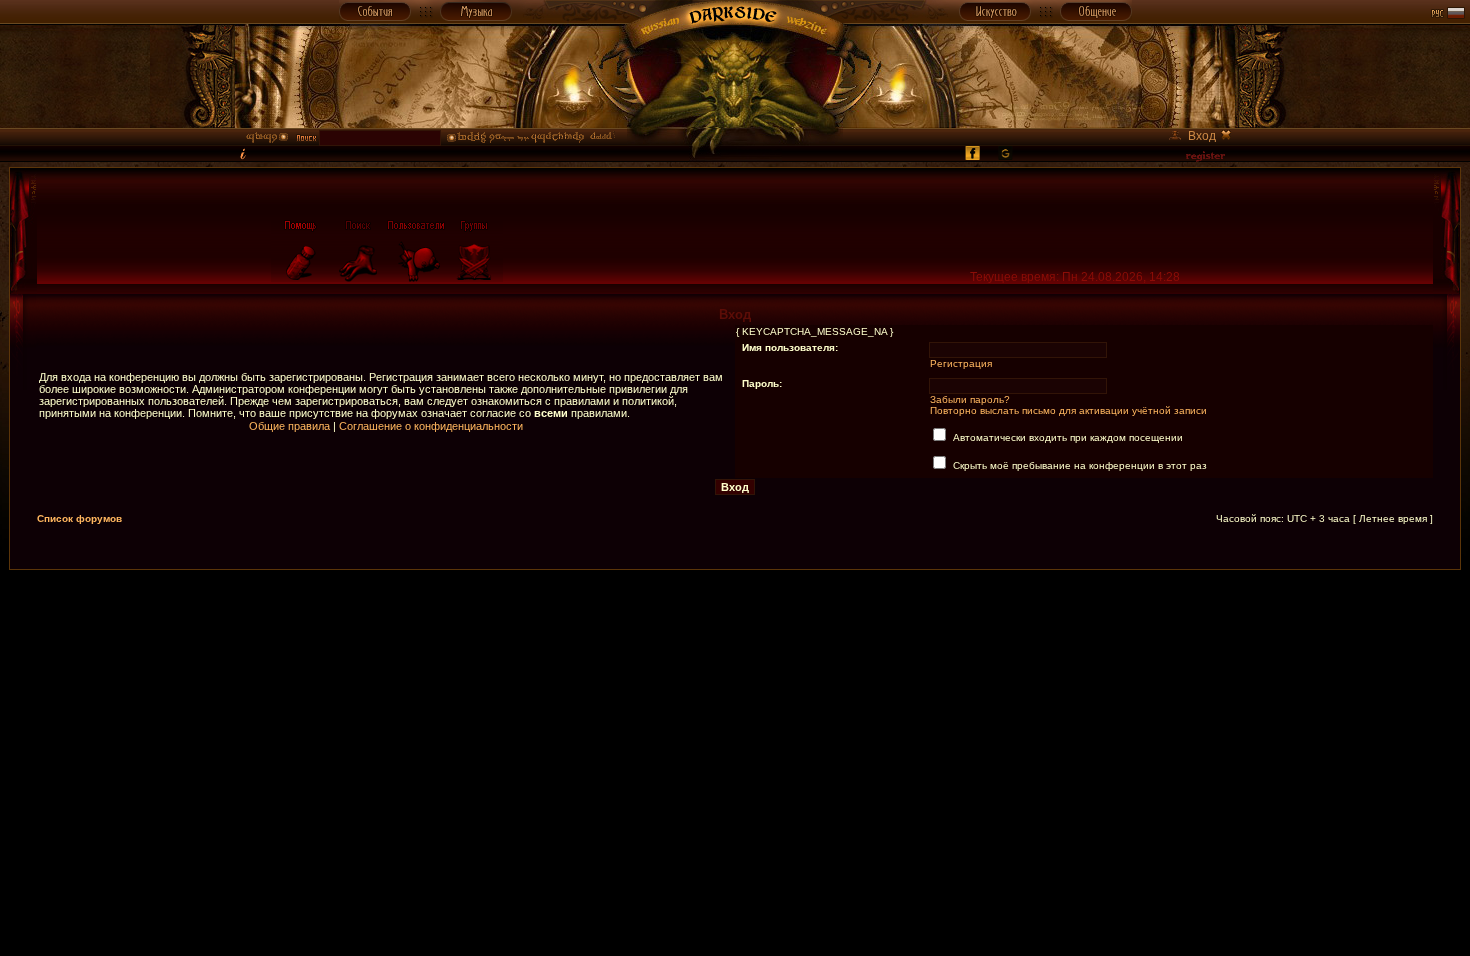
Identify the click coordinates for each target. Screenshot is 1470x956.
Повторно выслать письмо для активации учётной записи (1068, 410)
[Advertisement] (735, 615)
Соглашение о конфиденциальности (431, 426)
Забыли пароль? (970, 399)
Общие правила (289, 426)
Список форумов (79, 518)
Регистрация (961, 363)
